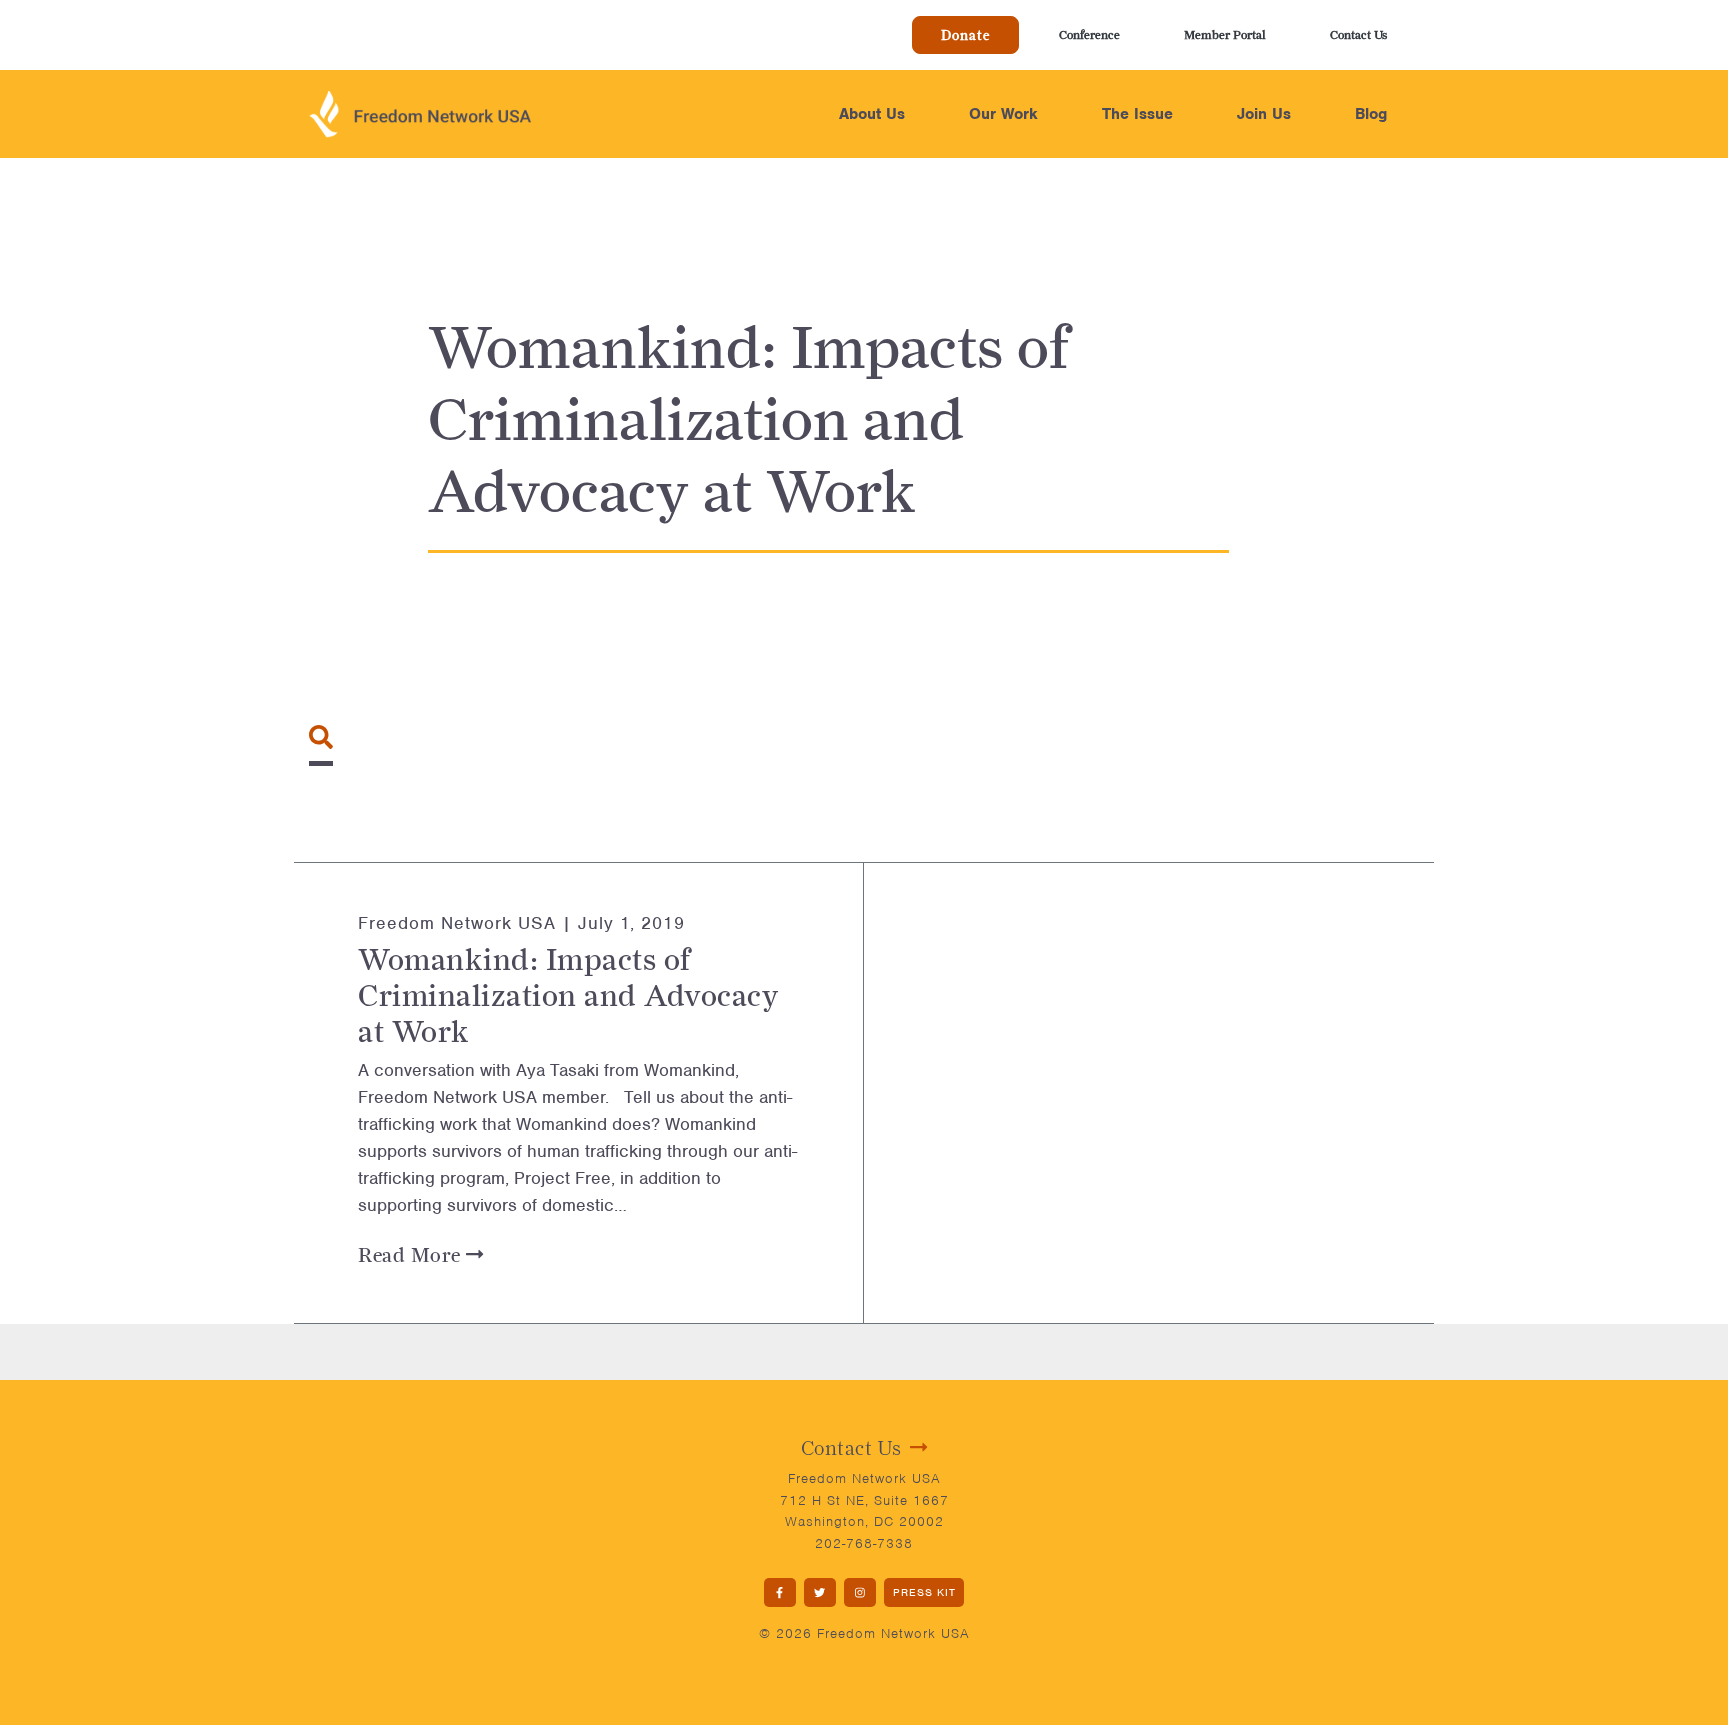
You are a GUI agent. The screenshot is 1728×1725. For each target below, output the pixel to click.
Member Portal (1225, 34)
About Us (872, 114)
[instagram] (860, 1592)
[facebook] (780, 1592)
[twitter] (820, 1592)
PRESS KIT (924, 1592)
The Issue (1137, 114)
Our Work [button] (1003, 114)
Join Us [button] (1264, 114)
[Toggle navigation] (321, 737)
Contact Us (1358, 34)
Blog (1371, 114)
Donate (965, 35)
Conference (1089, 34)
